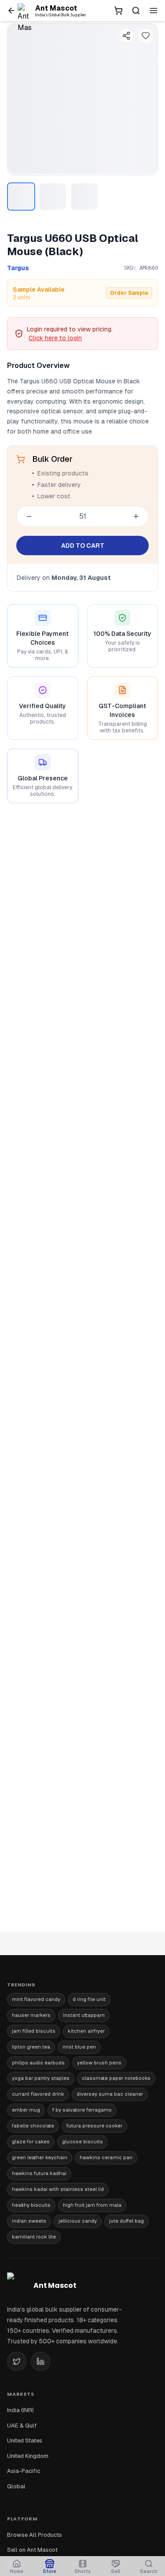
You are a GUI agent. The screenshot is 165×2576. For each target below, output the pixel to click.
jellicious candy (78, 2221)
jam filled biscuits (34, 2031)
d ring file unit (89, 1999)
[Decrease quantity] (29, 516)
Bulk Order (52, 459)
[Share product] (126, 36)
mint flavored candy (36, 1999)
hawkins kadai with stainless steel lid (58, 2189)
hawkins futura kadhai (39, 2173)
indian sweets (29, 2221)
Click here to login (55, 338)
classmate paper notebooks (116, 2078)
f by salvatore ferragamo (82, 2110)
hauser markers (31, 2015)
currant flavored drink (38, 2094)
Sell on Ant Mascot (32, 2550)
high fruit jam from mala (92, 2205)
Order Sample (129, 293)
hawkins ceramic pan (106, 2157)
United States (25, 2441)
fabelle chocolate (33, 2126)
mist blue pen (79, 2047)
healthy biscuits (31, 2205)
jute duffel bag (126, 2221)
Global (16, 2486)
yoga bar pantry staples (41, 2078)
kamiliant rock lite (34, 2237)
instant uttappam (84, 2015)
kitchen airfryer (86, 2031)
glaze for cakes (31, 2142)
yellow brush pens (99, 2063)
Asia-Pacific (24, 2471)
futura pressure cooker (94, 2126)
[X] (17, 2361)
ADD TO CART (83, 546)
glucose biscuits (82, 2142)
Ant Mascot (56, 8)
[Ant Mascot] (26, 11)
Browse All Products (35, 2535)
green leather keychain (40, 2157)
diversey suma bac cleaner (110, 2094)
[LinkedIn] (40, 2361)
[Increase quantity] (136, 516)
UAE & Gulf (22, 2426)
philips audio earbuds (38, 2063)
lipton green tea (31, 2047)
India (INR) (20, 2410)
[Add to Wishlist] (146, 36)
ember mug (26, 2110)
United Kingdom (28, 2456)
